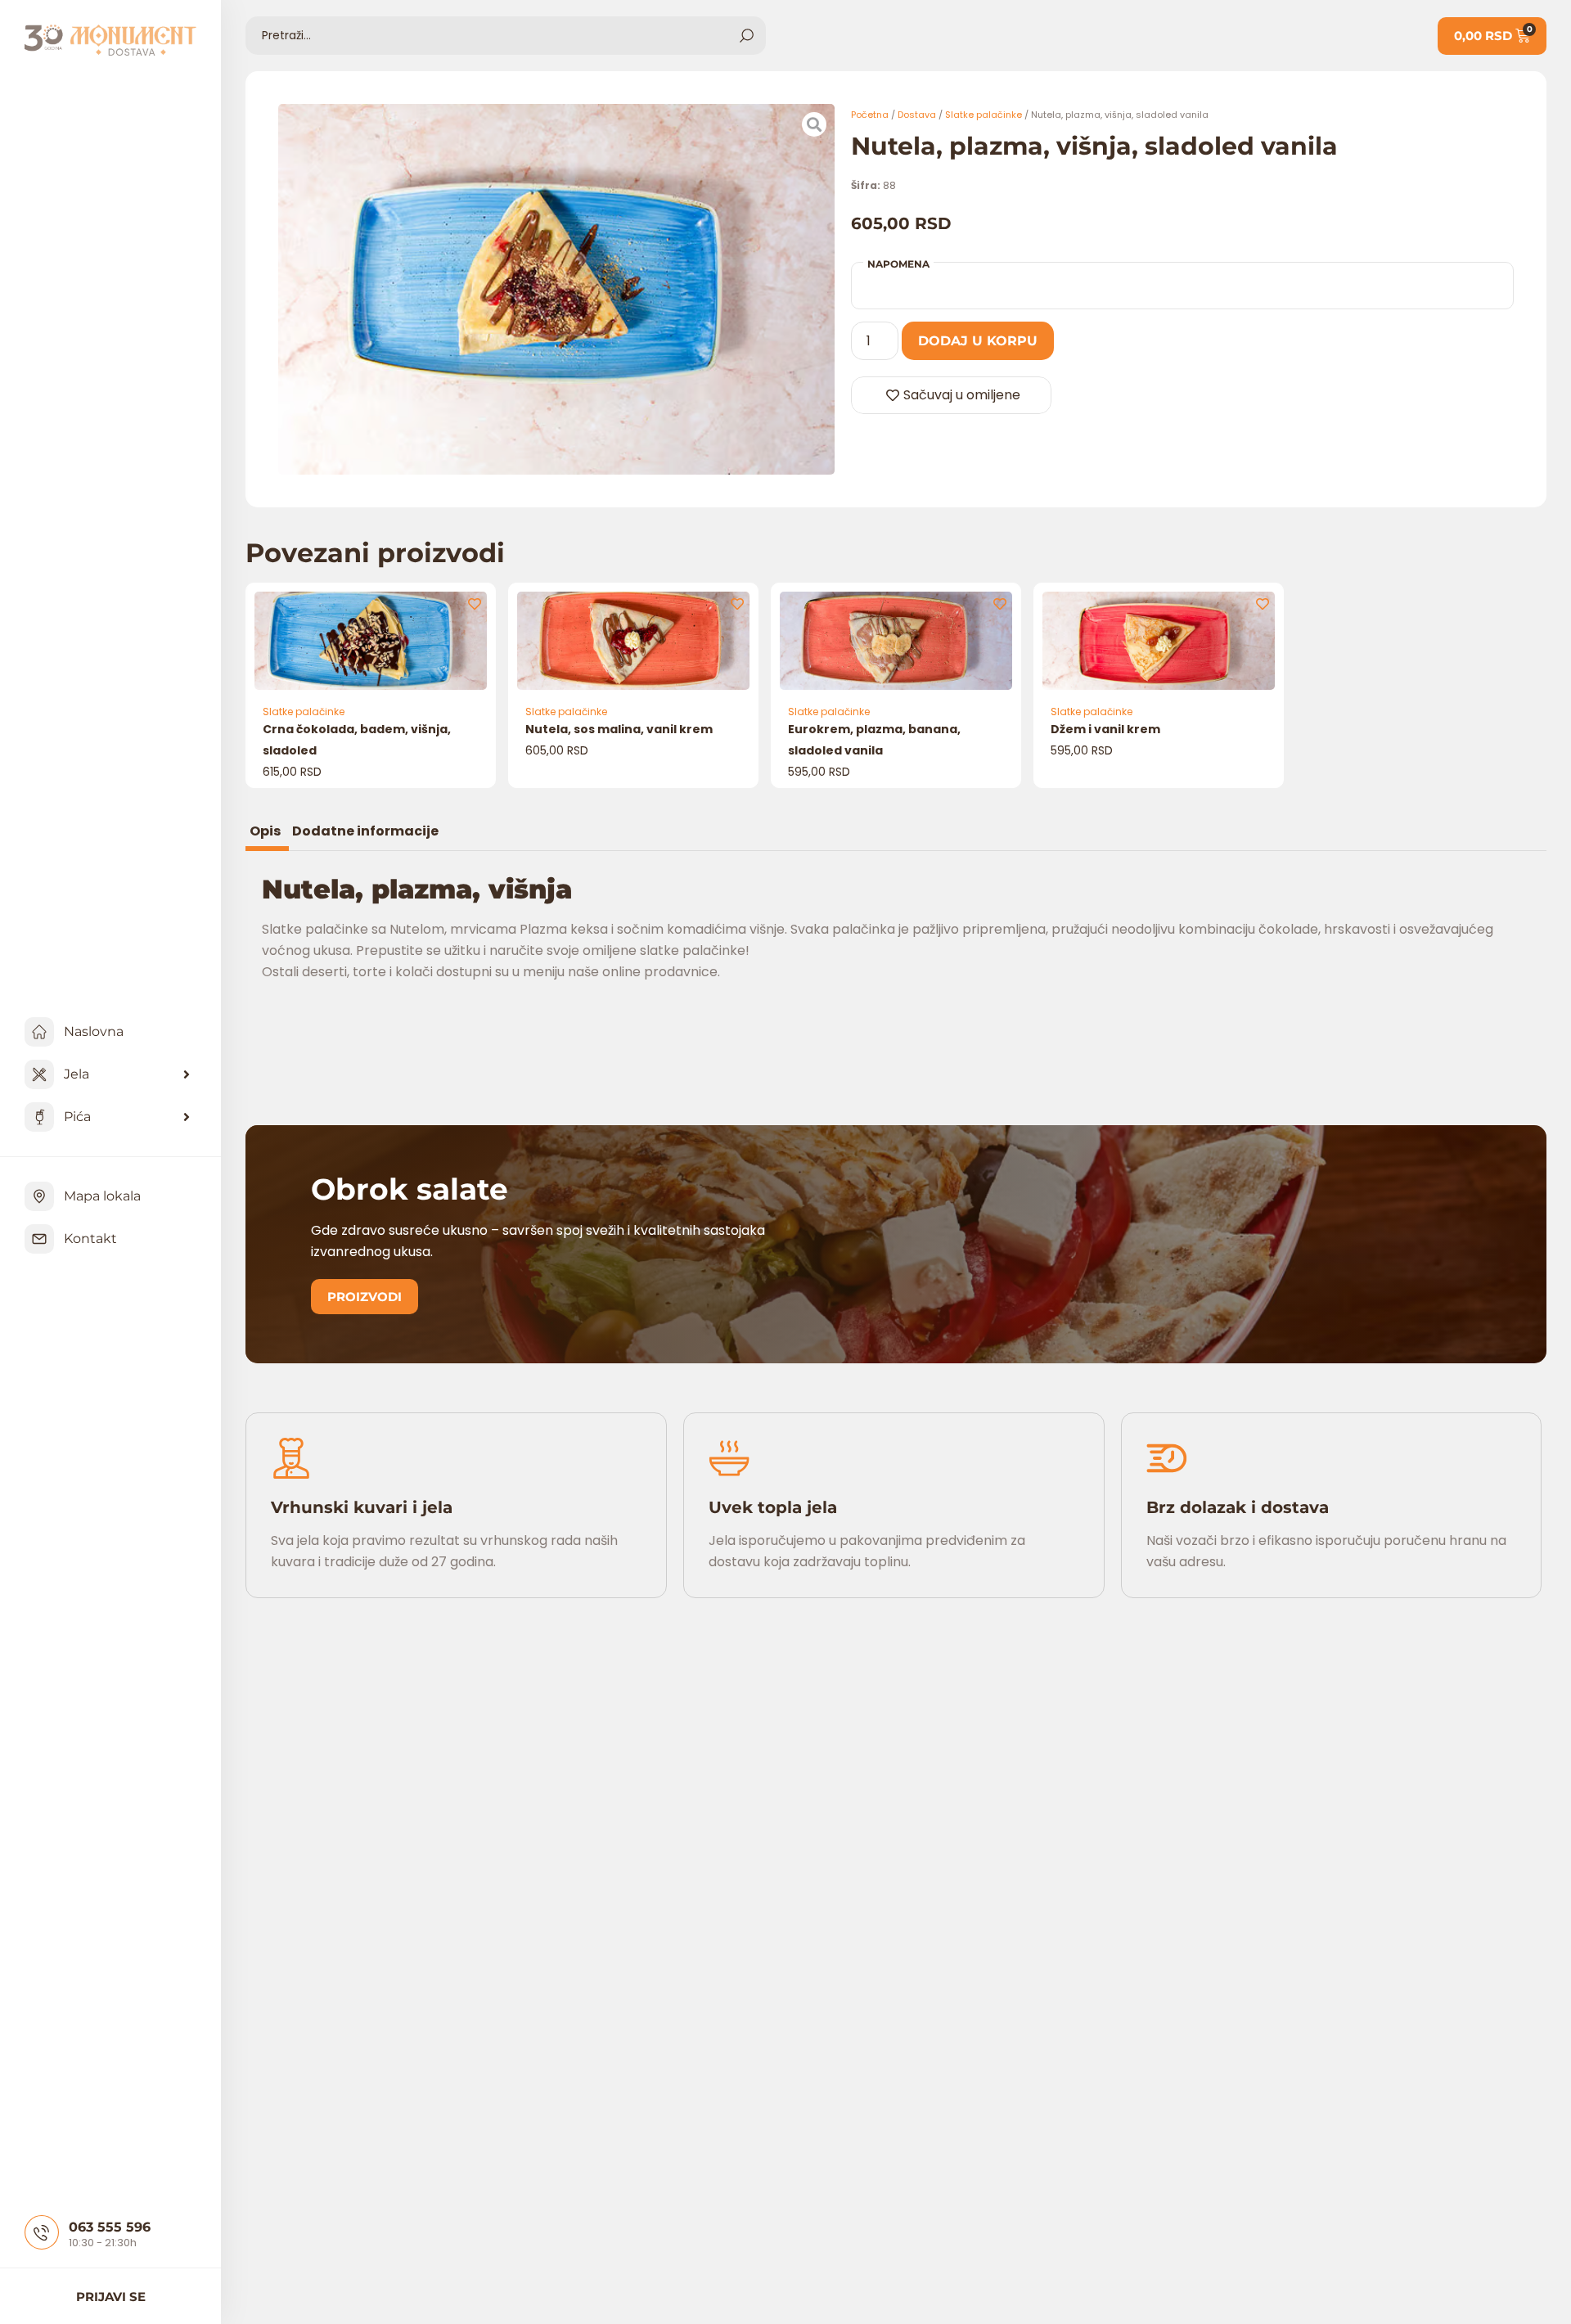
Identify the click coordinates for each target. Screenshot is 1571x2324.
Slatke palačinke (984, 115)
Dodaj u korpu (978, 341)
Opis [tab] (265, 833)
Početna (870, 115)
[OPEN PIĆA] (187, 1117)
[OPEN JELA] (187, 1074)
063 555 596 (110, 2227)
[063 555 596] (42, 2232)
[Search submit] (747, 36)
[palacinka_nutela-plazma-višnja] (556, 289)
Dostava (917, 115)
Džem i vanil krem (1105, 729)
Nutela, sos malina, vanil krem (619, 729)
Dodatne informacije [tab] (365, 833)
